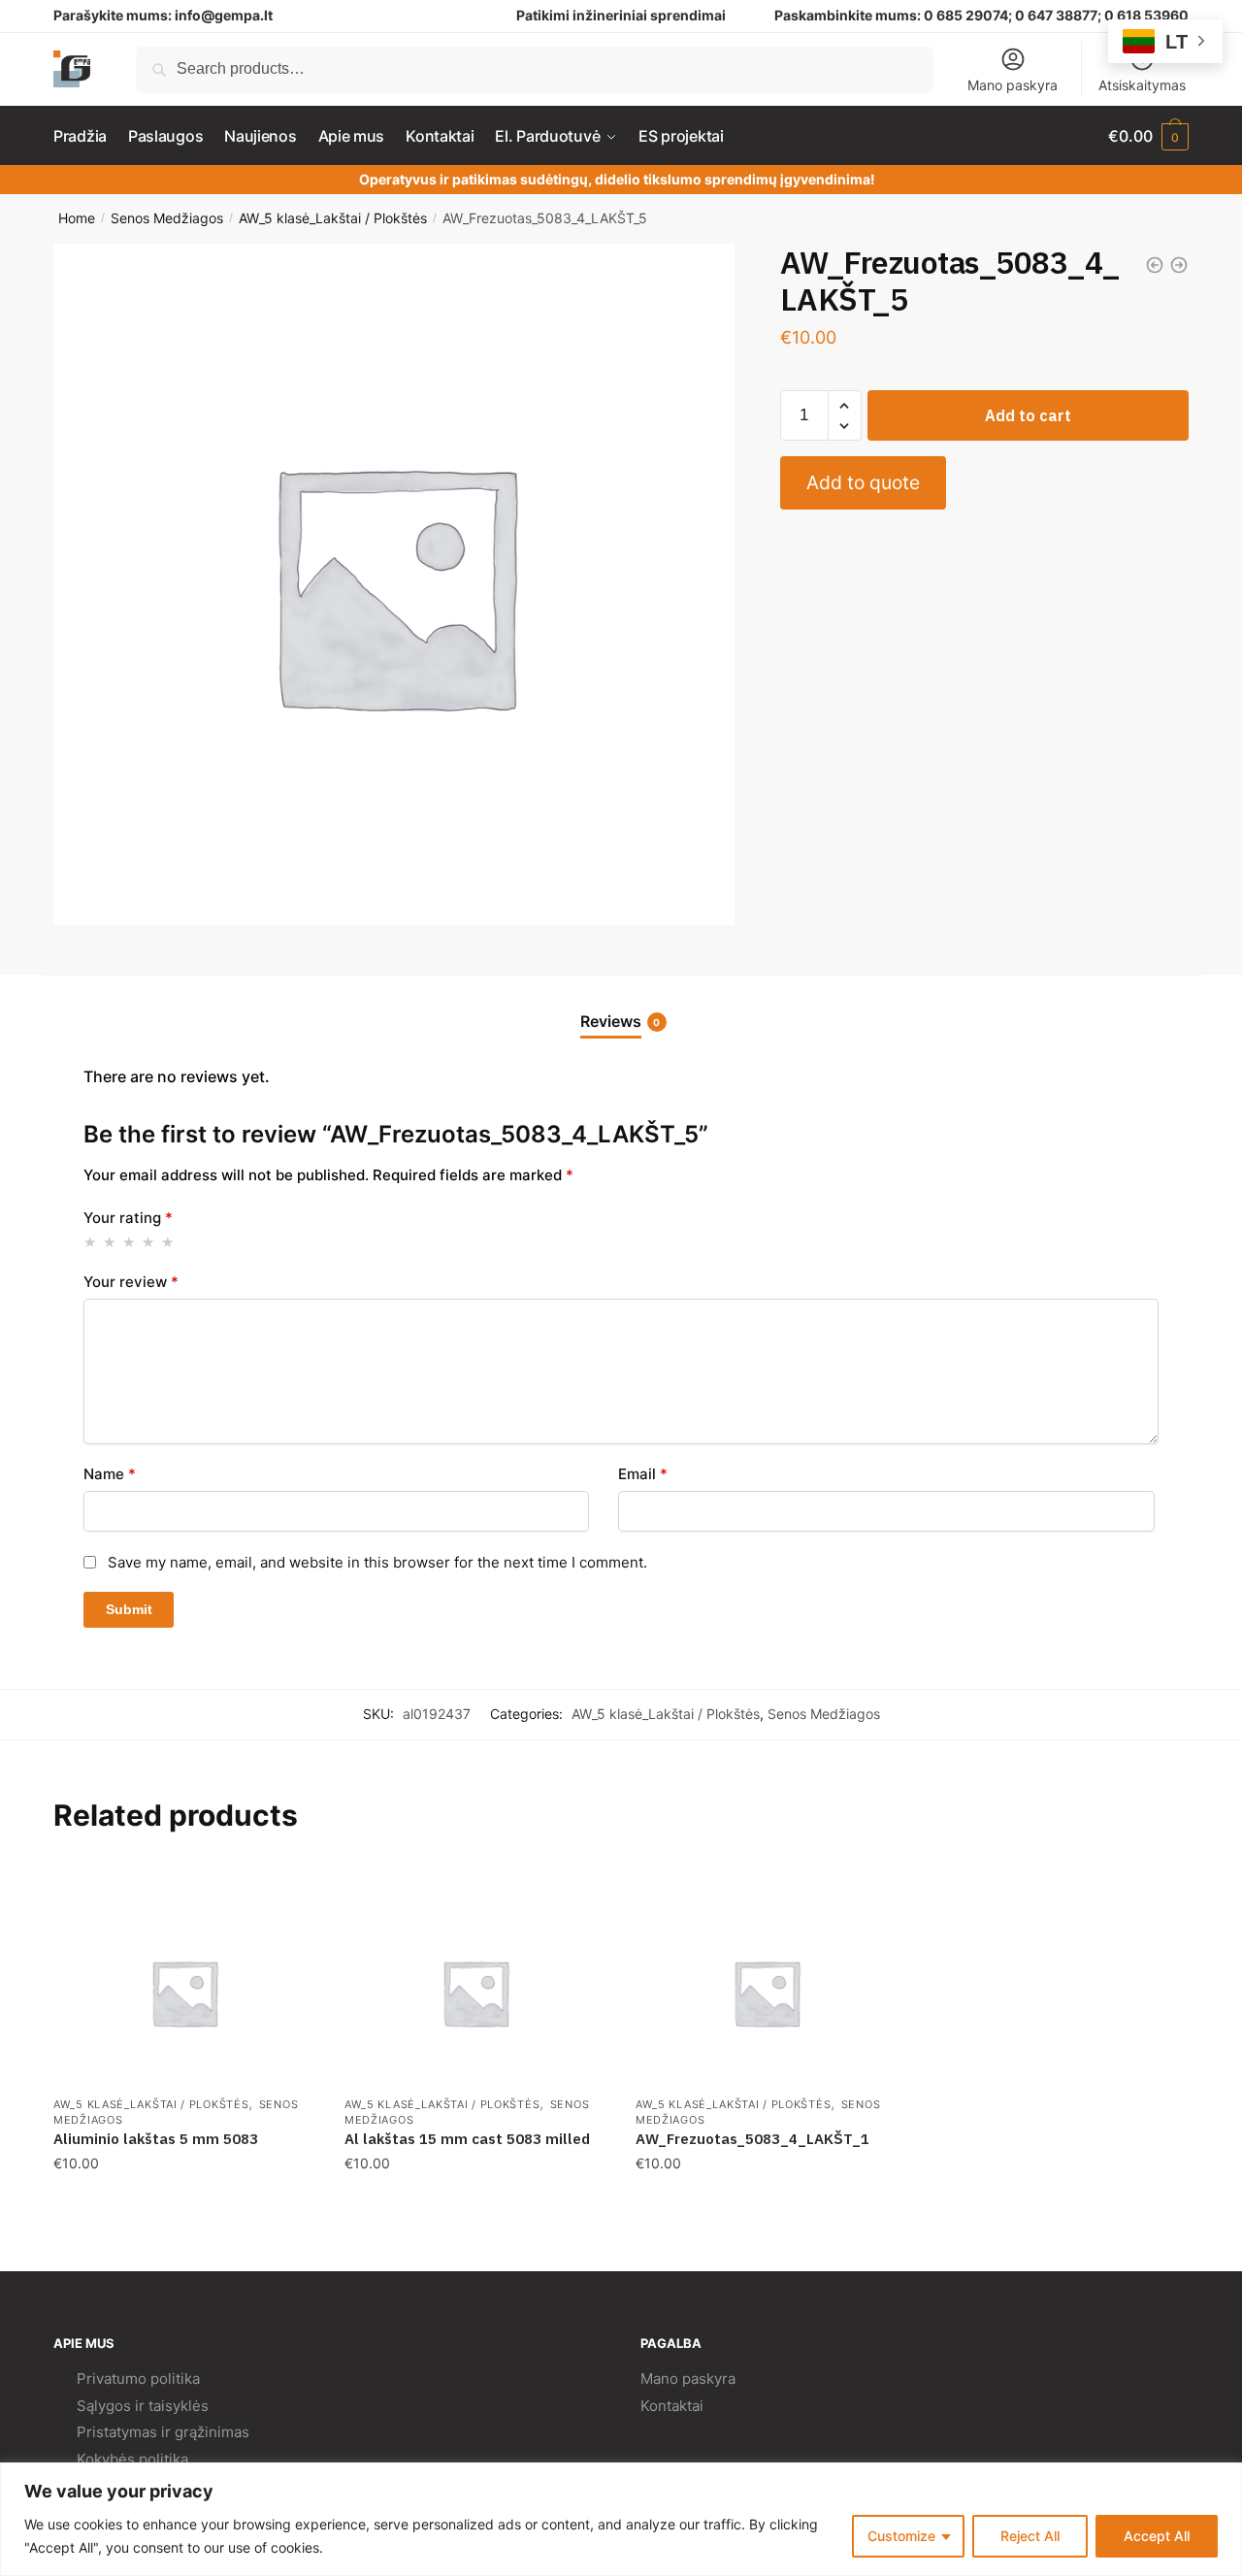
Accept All (1157, 2536)
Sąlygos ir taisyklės (143, 2406)
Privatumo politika (138, 2378)
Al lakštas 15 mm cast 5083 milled (467, 2139)
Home (77, 218)
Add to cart (1028, 415)
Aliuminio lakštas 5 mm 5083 (156, 2139)
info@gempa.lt (224, 15)
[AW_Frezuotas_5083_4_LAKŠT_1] (767, 1993)
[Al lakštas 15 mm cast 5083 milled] (475, 1993)
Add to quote (863, 482)
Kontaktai (672, 2406)
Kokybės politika (132, 2459)
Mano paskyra (1013, 85)
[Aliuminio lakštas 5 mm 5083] (184, 1993)
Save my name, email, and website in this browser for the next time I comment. (377, 1562)
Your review (131, 1282)
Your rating (128, 1218)
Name (110, 1474)
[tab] (621, 1006)
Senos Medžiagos (167, 218)
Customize (901, 2536)
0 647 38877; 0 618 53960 (1102, 15)
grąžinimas (212, 2432)
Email (643, 1474)
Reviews (611, 1021)
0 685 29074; (968, 15)
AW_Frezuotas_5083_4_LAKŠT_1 (752, 2139)
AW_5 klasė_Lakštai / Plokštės (333, 218)
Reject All (1030, 2536)
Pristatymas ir (124, 2432)
